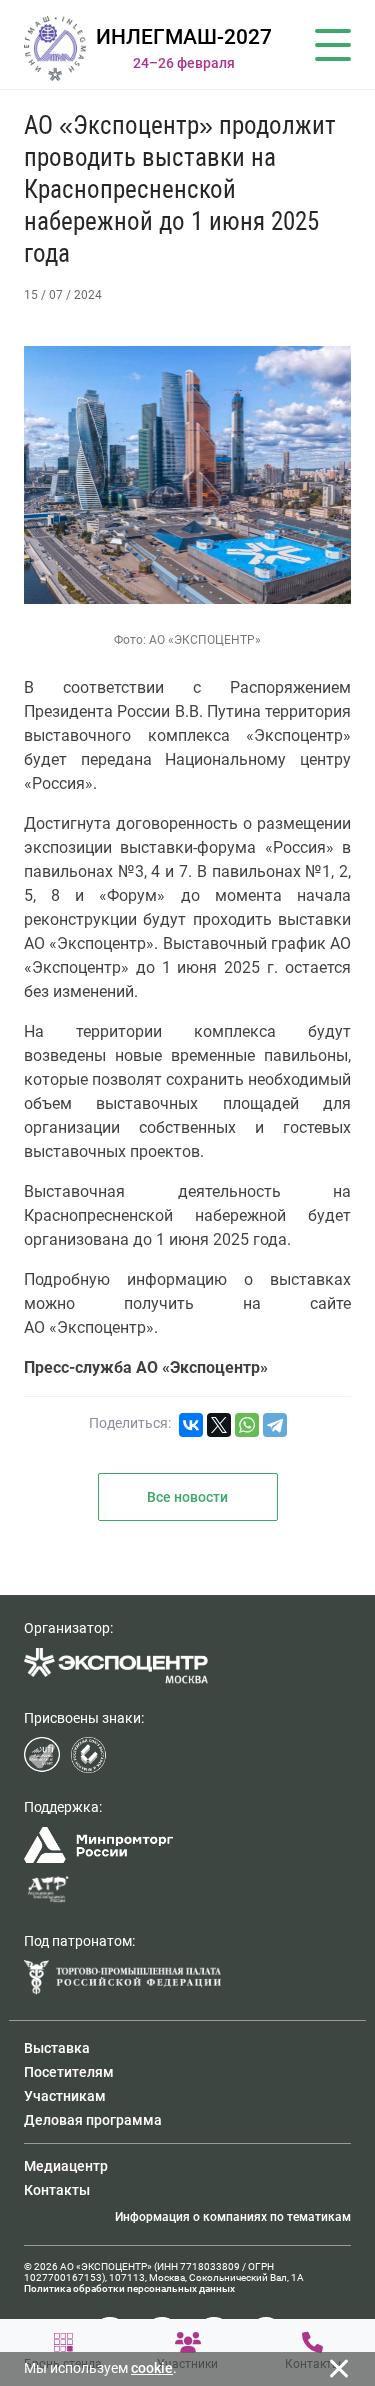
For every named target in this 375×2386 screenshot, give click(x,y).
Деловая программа (93, 2120)
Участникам (65, 2096)
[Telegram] (275, 1425)
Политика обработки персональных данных (129, 2288)
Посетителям (69, 2072)
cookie (152, 2368)
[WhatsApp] (247, 1425)
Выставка (57, 2048)
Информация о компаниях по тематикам (233, 2217)
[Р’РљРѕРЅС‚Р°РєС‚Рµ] (191, 1425)
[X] (219, 1425)
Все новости (187, 1497)
